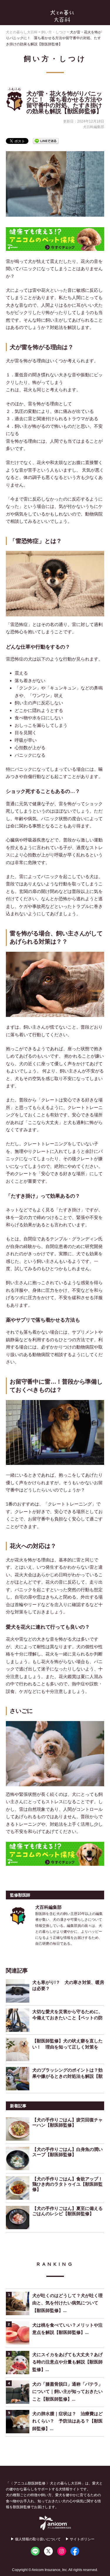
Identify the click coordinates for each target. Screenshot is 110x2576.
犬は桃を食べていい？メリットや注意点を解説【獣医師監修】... (67, 2329)
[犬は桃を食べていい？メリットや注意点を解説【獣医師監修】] (19, 2333)
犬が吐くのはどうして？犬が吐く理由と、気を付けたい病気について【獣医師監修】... (67, 2303)
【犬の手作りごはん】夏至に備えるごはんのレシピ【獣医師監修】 (67, 2211)
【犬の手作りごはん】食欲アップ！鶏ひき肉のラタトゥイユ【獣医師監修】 (67, 2184)
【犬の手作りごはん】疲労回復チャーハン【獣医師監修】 (67, 2122)
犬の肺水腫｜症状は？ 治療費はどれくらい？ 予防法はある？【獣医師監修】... (67, 2421)
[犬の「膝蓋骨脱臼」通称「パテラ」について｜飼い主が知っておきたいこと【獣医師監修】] (19, 2392)
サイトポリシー (82, 2539)
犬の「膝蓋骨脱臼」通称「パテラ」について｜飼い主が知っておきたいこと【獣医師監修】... (67, 2391)
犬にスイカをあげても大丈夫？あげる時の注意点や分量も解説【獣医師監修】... (67, 2362)
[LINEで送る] (46, 140)
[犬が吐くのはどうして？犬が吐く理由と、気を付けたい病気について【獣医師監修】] (19, 2303)
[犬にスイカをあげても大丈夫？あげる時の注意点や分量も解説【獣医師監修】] (19, 2363)
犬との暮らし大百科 (62, 16)
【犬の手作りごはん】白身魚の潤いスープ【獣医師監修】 (67, 2152)
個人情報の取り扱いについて (38, 2539)
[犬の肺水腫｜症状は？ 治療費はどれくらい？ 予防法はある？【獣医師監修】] (19, 2422)
